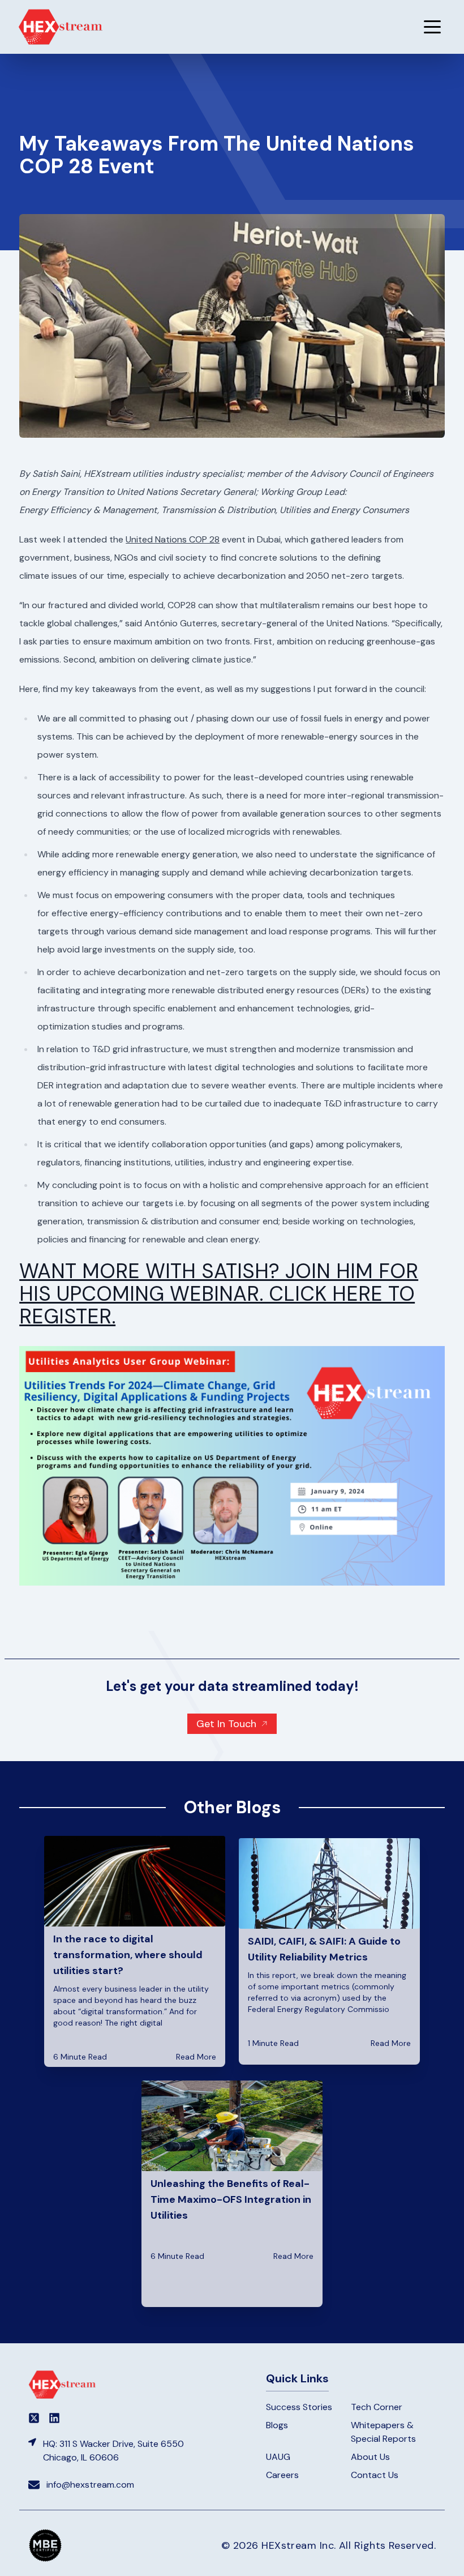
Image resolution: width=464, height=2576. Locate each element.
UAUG (278, 2457)
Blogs (277, 2425)
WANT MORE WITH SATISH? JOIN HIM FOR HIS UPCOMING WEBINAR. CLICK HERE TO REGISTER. (219, 1294)
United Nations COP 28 (173, 539)
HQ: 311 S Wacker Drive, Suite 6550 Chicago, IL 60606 (113, 2451)
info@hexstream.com (90, 2485)
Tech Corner (377, 2407)
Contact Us (375, 2475)
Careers (282, 2475)
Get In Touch (226, 1724)
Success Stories (299, 2407)
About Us (370, 2457)
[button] (432, 27)
